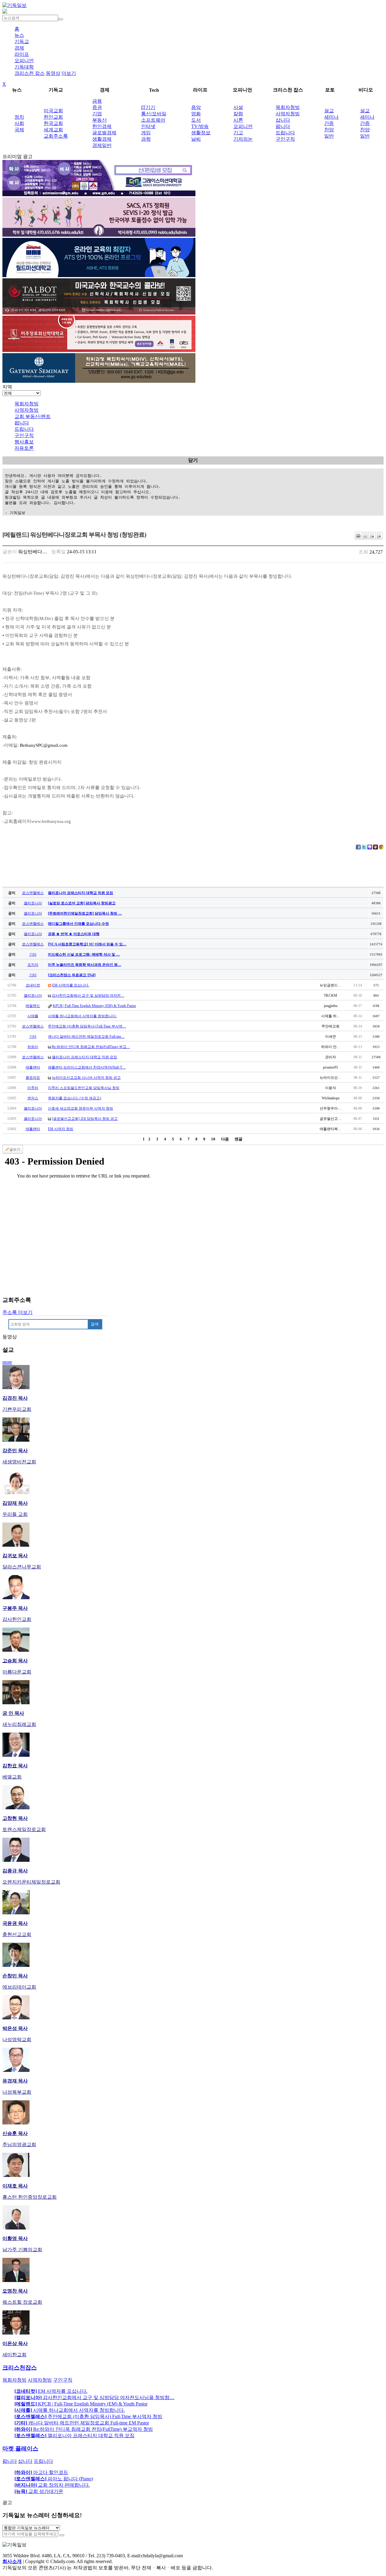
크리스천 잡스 (30, 73)
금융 (97, 101)
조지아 (33, 965)
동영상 (53, 73)
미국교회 (53, 111)
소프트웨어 (153, 120)
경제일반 (102, 145)
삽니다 (283, 120)
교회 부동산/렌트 (33, 416)
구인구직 (285, 139)
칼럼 (238, 114)
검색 (95, 1324)
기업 (97, 114)
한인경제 (102, 126)
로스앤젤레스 (33, 893)
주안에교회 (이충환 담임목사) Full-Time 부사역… (87, 1026)
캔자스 (33, 1098)
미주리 (33, 1088)
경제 (19, 48)
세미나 (331, 117)
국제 (19, 130)
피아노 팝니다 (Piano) (54, 2479)
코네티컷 (33, 985)
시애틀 (33, 1016)
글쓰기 (15, 1149)
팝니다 (283, 126)
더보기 (69, 73)
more (7, 1362)
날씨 (196, 139)
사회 (19, 123)
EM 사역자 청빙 (61, 1129)
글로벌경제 (104, 133)
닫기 (193, 460)
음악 (196, 107)
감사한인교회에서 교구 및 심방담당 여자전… (88, 996)
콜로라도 (33, 1078)
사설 (238, 107)
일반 (329, 136)
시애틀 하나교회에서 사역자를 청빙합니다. (82, 1016)
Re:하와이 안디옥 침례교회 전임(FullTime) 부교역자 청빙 (84, 2429)
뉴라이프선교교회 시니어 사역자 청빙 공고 (86, 1078)
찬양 (329, 130)
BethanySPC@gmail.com (44, 745)
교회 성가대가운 (39, 2491)
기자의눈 (243, 139)
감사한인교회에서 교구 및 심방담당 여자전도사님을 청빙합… (94, 2397)
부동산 (100, 120)
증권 (97, 107)
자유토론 (24, 448)
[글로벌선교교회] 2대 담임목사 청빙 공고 (85, 1119)
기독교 (22, 42)
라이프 (22, 54)
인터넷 (148, 126)
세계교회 (53, 130)
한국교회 (53, 123)
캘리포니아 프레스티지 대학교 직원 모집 (84, 1057)
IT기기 (148, 107)
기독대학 (24, 67)
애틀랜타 (33, 1067)
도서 (196, 120)
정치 (19, 117)
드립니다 (285, 133)
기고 (238, 133)
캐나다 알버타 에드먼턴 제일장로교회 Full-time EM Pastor (82, 2423)
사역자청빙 (288, 114)
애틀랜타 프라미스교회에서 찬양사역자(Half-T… (87, 1067)
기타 (33, 954)
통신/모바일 (154, 114)
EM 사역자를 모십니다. (71, 985)
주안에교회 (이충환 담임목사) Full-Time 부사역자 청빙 (88, 2416)
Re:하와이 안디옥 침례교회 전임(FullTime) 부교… (91, 1047)
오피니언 (24, 61)
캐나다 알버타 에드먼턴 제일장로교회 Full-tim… (86, 1037)
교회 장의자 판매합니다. (52, 2485)
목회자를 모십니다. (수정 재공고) (74, 1098)
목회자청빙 (288, 107)
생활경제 (102, 139)
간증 (329, 123)
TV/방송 (200, 126)
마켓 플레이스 (20, 2448)
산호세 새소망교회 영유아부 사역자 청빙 (81, 1108)
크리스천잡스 (20, 2368)
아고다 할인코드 (41, 2472)
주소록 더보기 (17, 1312)
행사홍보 (24, 442)
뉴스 (19, 35)
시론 (238, 120)
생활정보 (201, 133)
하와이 (33, 1047)
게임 (146, 133)
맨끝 (239, 1139)
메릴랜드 (33, 1006)
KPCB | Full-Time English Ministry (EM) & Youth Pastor (94, 1006)
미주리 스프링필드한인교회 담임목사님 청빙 (84, 1088)
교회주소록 (56, 136)
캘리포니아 (33, 903)
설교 (329, 111)
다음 (225, 1139)
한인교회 (53, 117)
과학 (146, 139)
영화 (196, 114)
